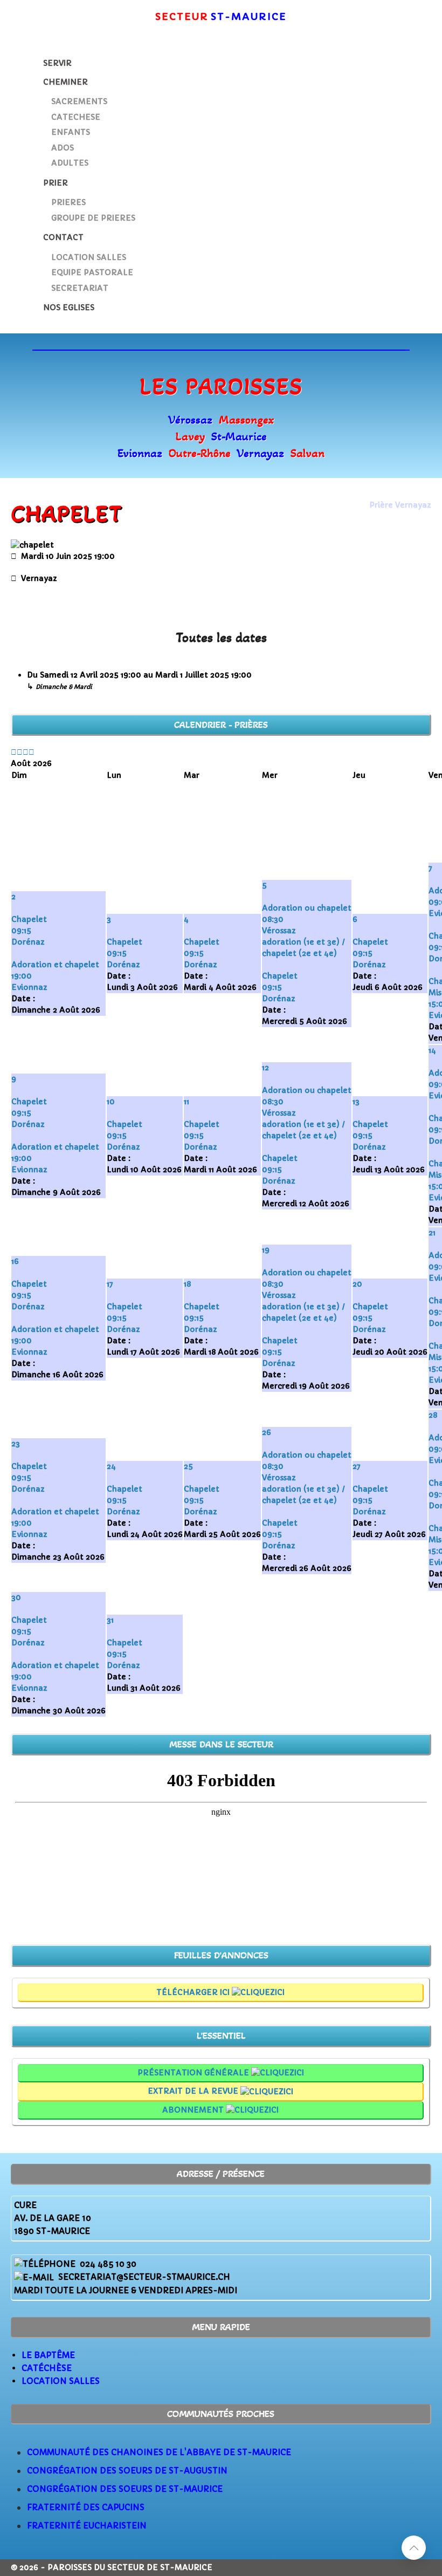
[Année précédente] (14, 752)
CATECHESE (76, 117)
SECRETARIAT (80, 288)
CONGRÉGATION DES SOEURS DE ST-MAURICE (125, 2489)
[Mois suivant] (32, 752)
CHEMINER (65, 82)
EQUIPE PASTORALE (92, 272)
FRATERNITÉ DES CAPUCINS (86, 2507)
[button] (414, 2548)
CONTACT (63, 237)
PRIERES (68, 202)
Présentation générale (194, 2073)
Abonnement (194, 2110)
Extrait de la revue (194, 2091)
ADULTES (70, 163)
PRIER (56, 183)
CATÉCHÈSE (47, 2368)
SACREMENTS (79, 101)
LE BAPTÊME (48, 2355)
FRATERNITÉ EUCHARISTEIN (87, 2526)
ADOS (63, 148)
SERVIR (57, 63)
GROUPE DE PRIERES (93, 218)
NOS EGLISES (69, 308)
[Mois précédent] (20, 752)
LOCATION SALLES (89, 257)
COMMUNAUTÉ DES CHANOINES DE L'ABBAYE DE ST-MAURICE (159, 2452)
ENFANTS (71, 132)
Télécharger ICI (194, 1992)
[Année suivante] (26, 752)
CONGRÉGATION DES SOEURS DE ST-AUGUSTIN (127, 2471)
